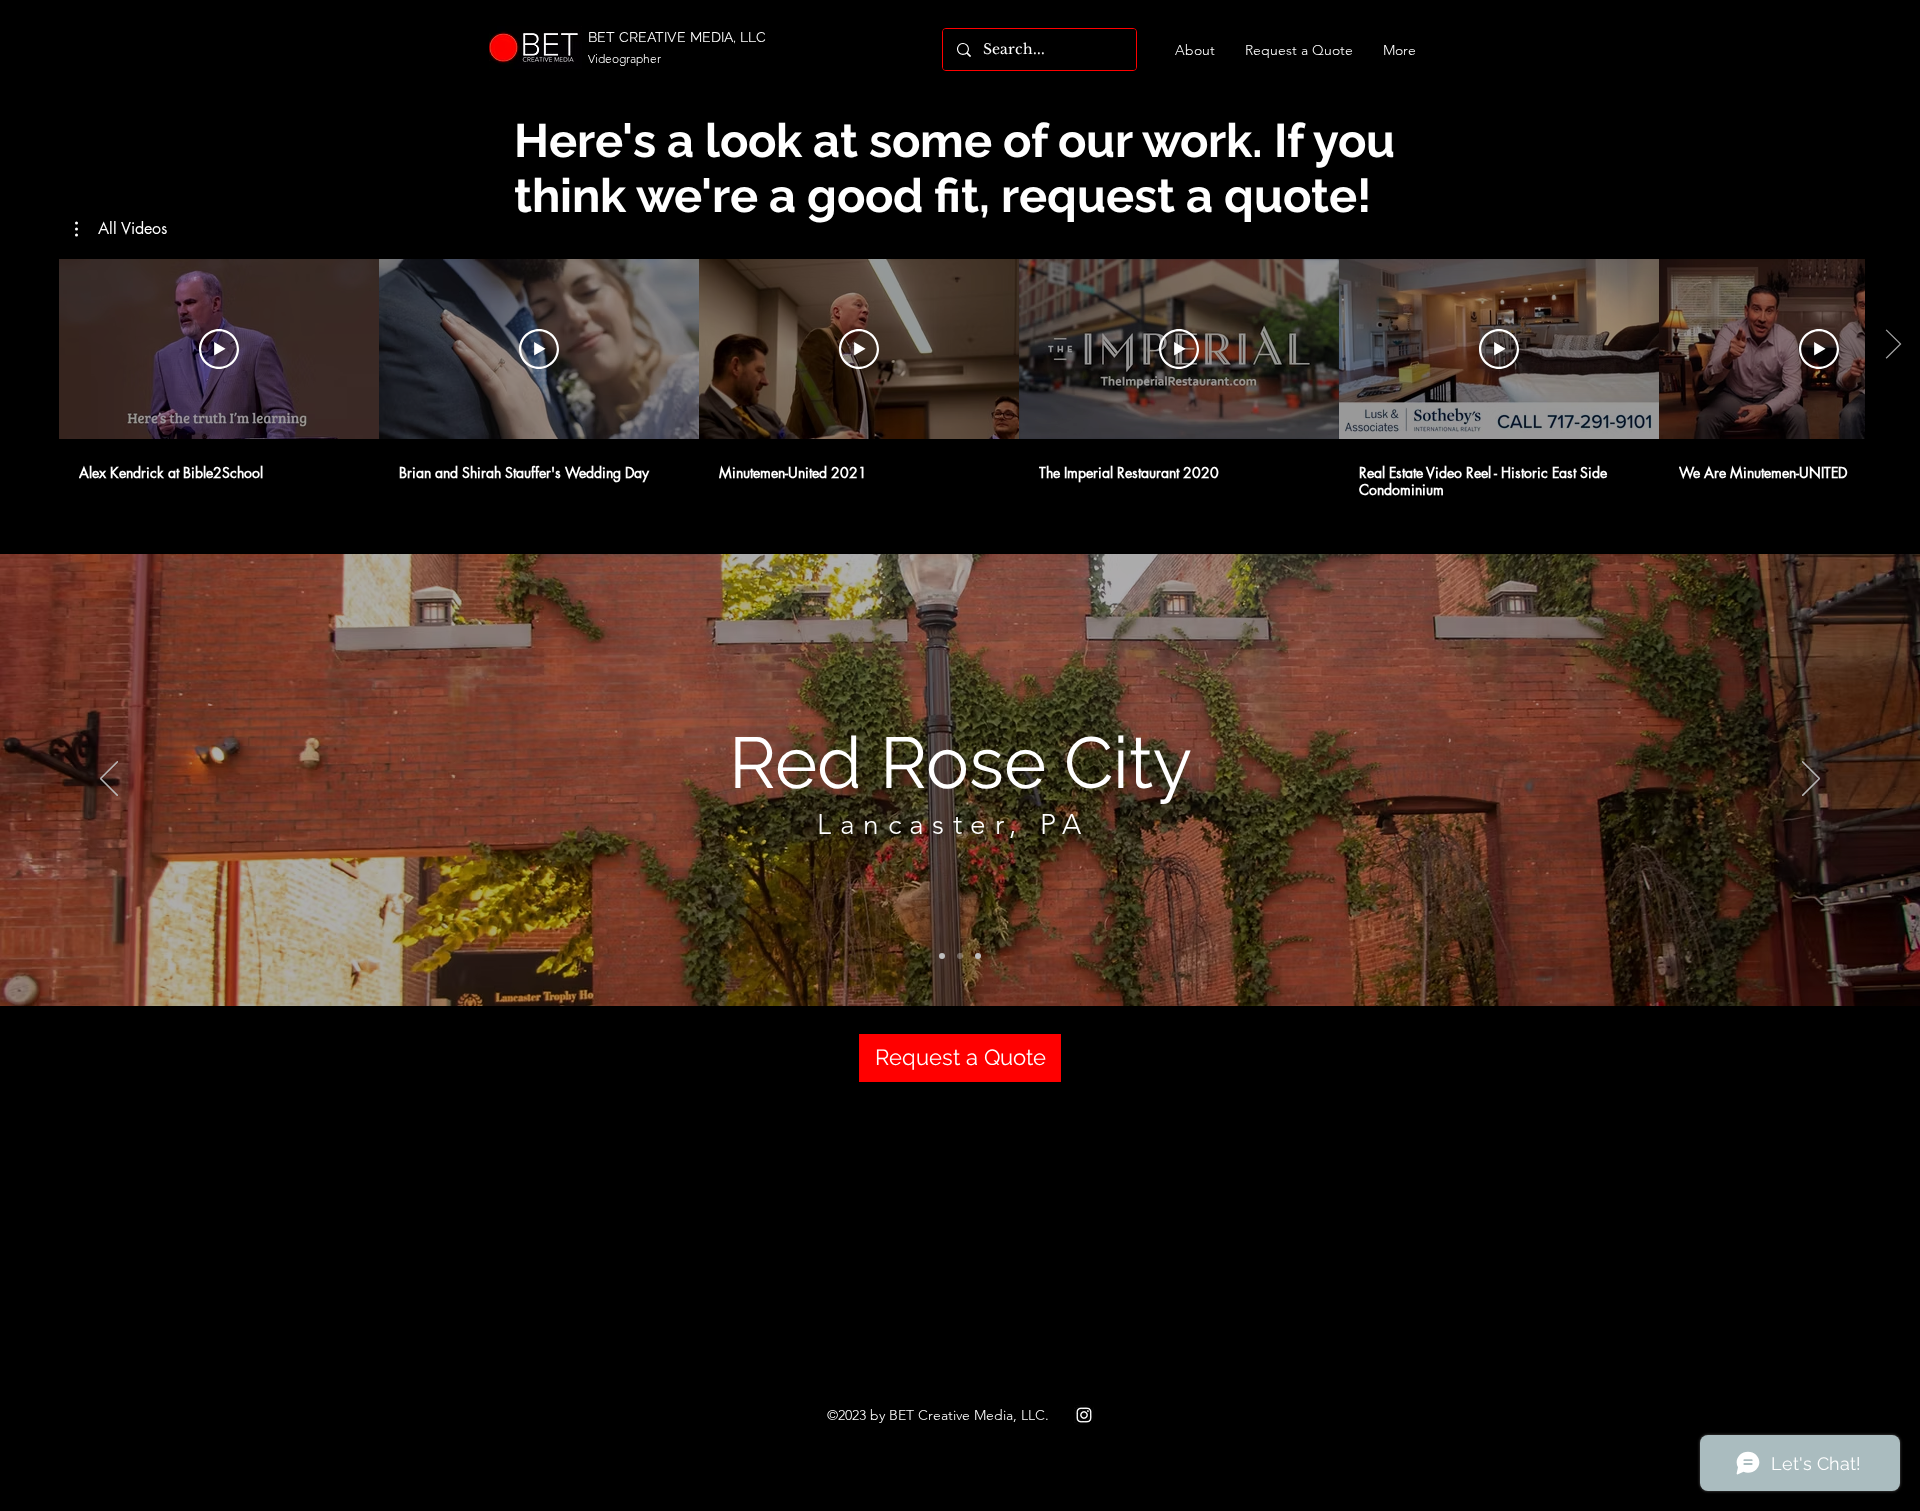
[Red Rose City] (960, 956)
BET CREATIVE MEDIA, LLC (677, 37)
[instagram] (1084, 1415)
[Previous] (109, 780)
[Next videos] (1892, 345)
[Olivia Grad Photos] (978, 956)
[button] (121, 229)
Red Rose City (960, 762)
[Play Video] (219, 349)
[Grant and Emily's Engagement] (942, 956)
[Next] (1811, 780)
